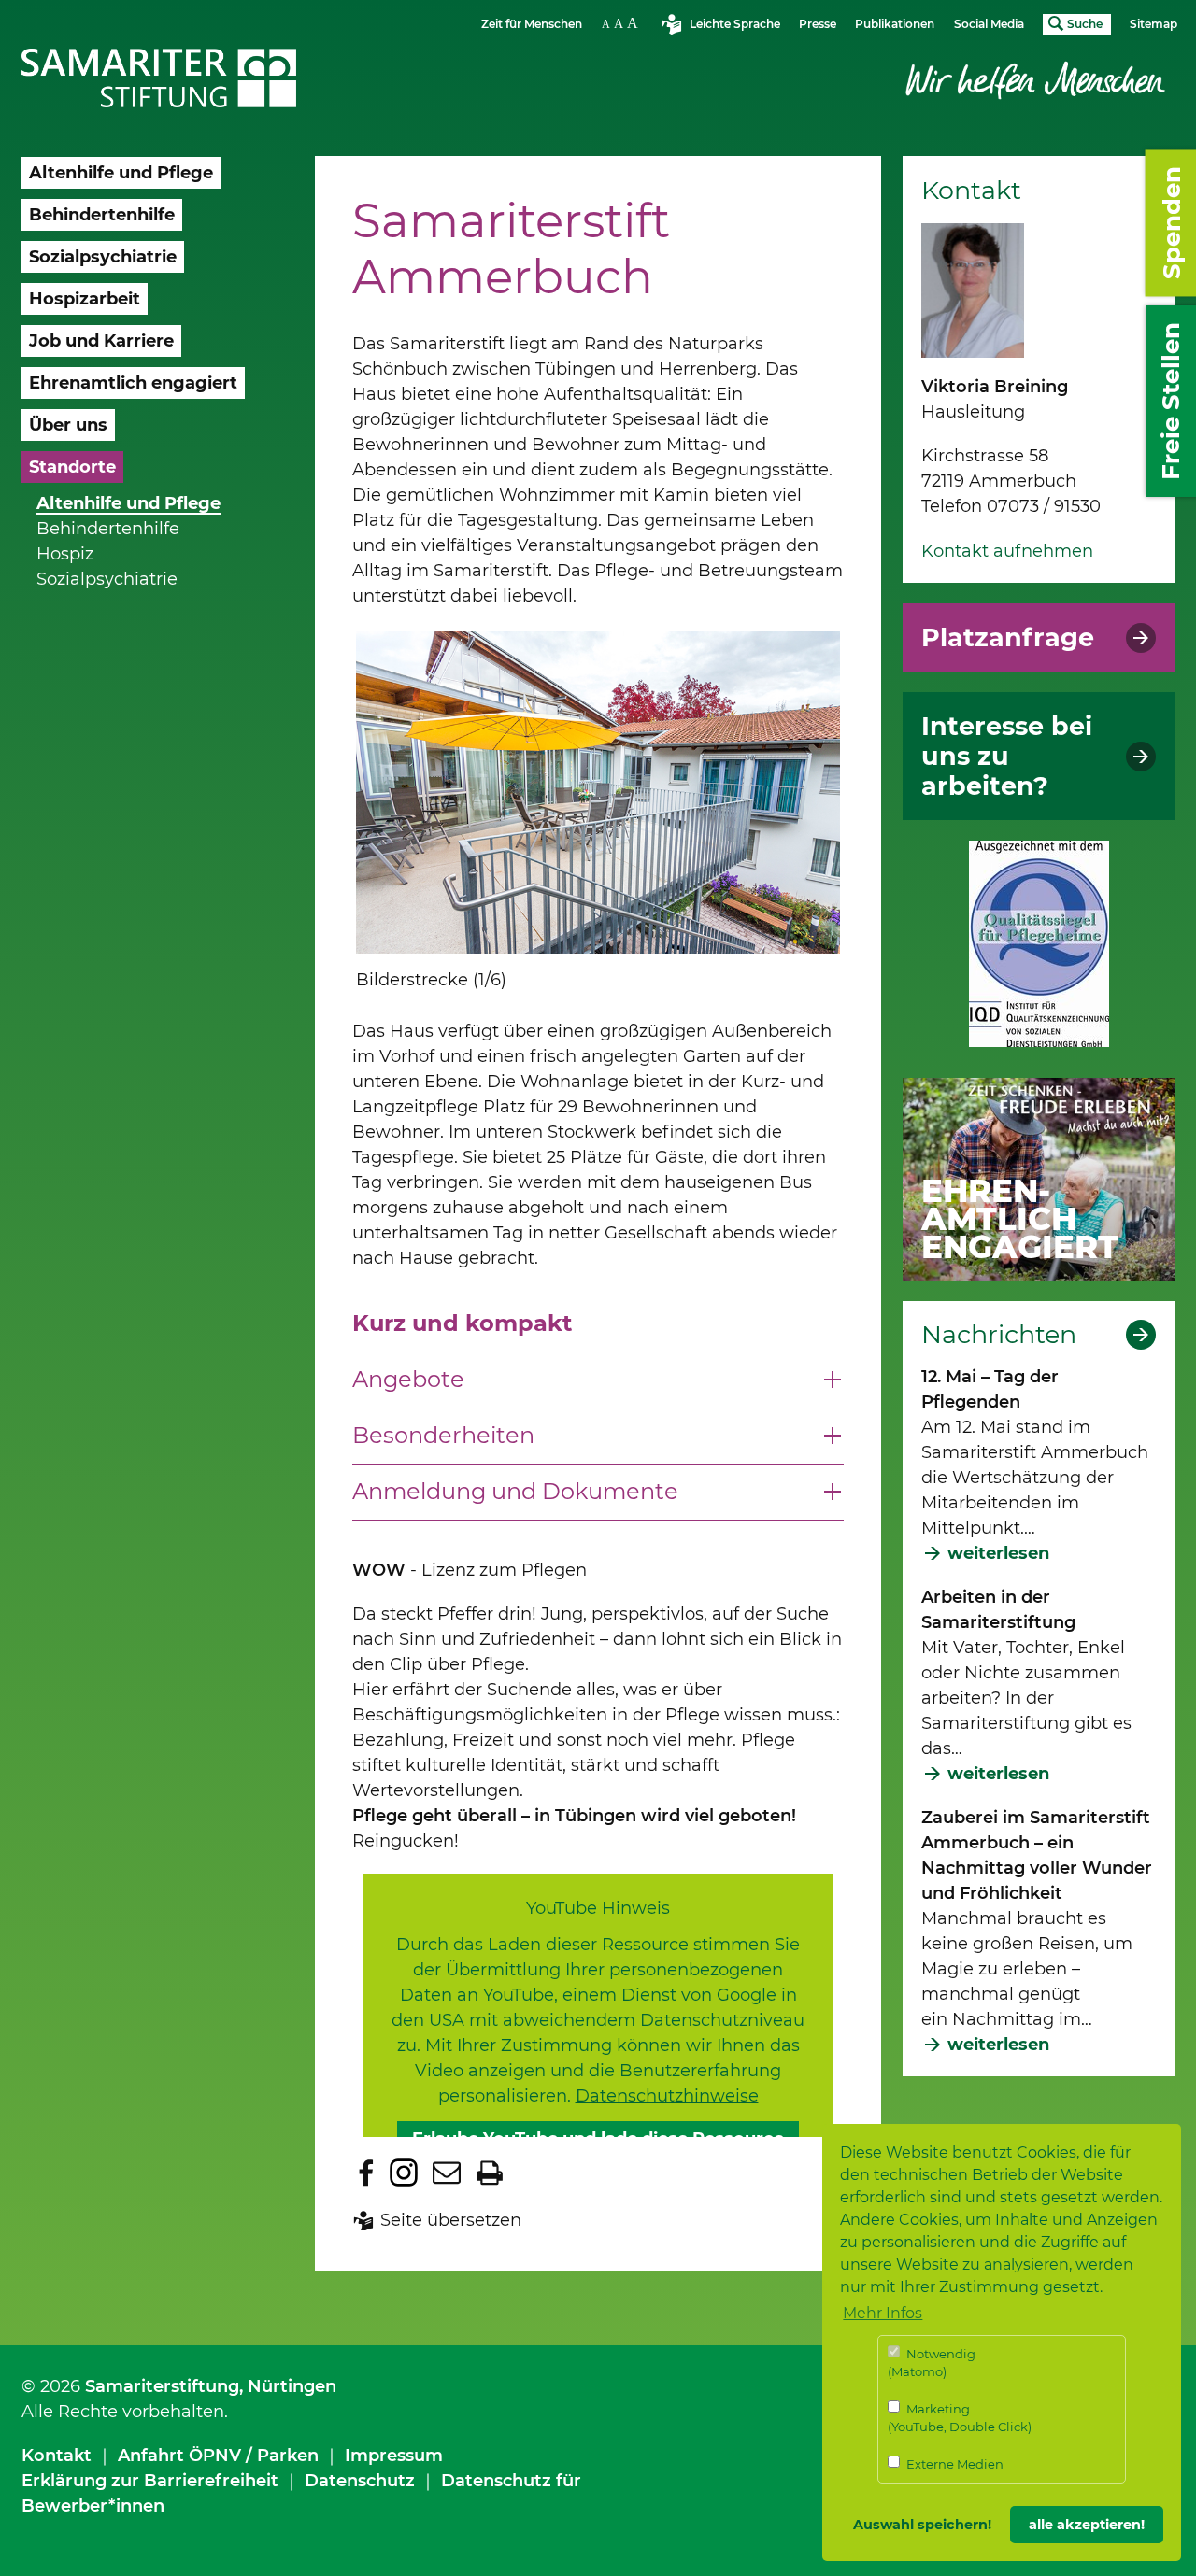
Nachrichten (999, 1335)
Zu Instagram (404, 2173)
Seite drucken (490, 2173)
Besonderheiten (443, 1435)
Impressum (394, 2456)
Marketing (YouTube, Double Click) (960, 2418)
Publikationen (895, 24)
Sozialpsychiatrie (107, 579)
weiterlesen (998, 1553)
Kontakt (57, 2456)
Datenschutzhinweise (667, 2096)
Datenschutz (360, 2481)
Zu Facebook (366, 2173)
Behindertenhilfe (108, 529)
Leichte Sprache (735, 24)
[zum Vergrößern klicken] (598, 793)
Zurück (328, 814)
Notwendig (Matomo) (932, 2363)
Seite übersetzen (451, 2220)
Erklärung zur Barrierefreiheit (150, 2481)
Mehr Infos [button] (883, 2313)
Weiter (821, 831)
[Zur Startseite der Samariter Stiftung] (159, 78)
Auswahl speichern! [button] (922, 2525)
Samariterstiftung (162, 2386)
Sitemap (1153, 24)
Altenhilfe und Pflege (128, 503)
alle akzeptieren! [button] (1087, 2525)
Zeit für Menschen (532, 24)
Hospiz (65, 554)
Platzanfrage (1008, 638)
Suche (1085, 24)
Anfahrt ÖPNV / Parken (218, 2456)
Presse (818, 24)
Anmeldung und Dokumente (515, 1491)
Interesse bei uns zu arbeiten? (1007, 757)
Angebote (408, 1379)
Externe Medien (954, 2464)
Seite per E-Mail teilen (447, 2173)
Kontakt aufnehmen (1007, 551)
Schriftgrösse (622, 23)
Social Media (989, 24)
